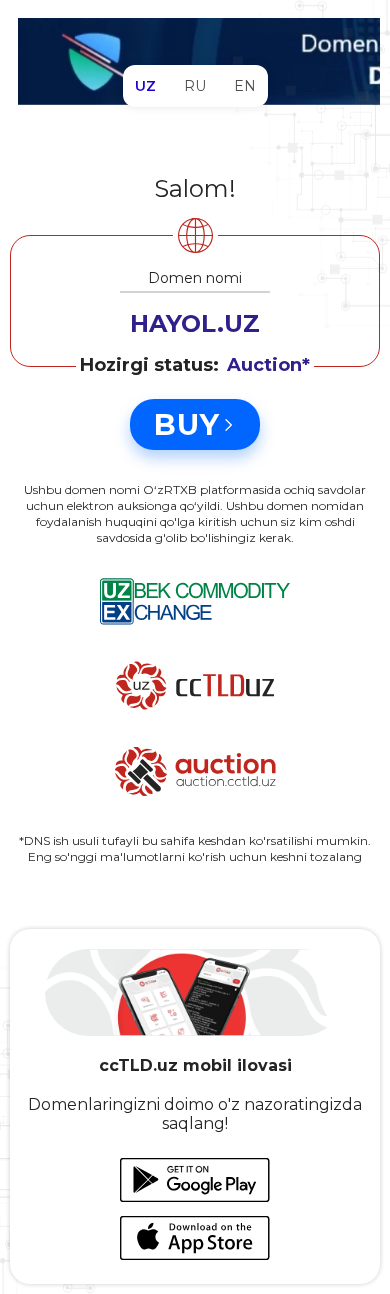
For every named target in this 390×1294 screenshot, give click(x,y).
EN (245, 86)
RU (195, 86)
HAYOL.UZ (195, 323)
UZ (145, 86)
